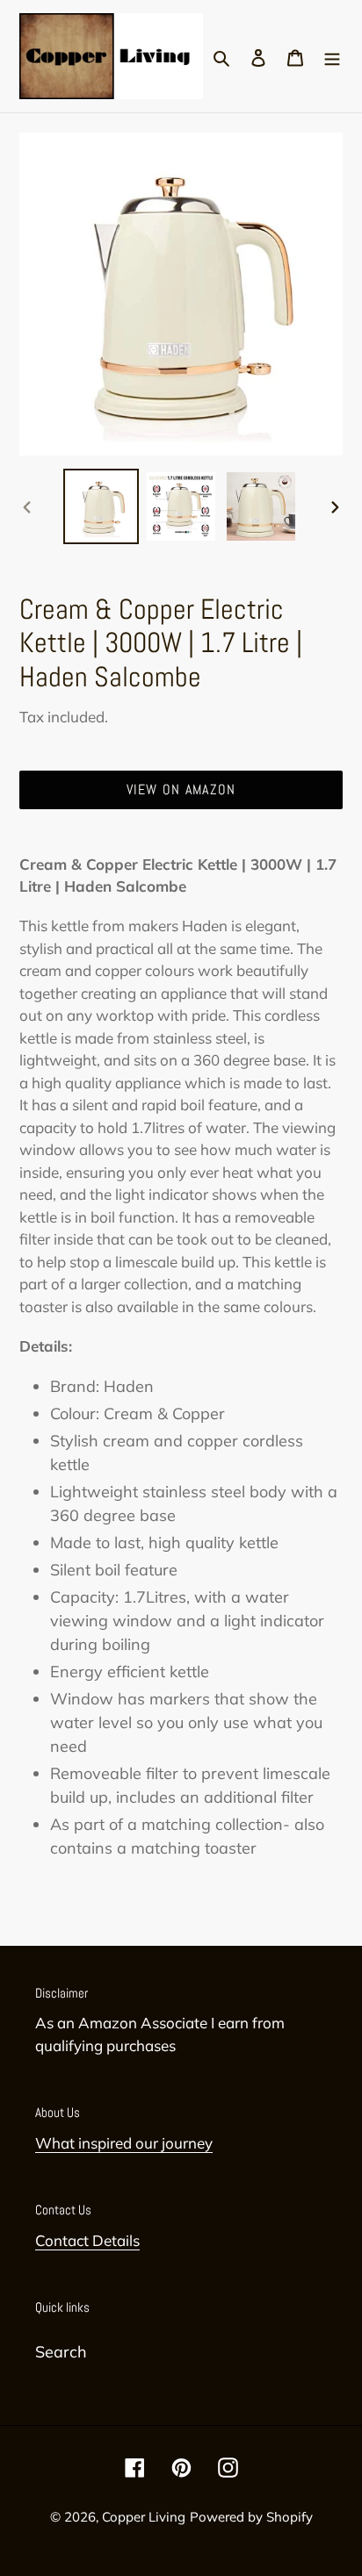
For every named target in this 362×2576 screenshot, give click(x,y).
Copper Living (144, 2517)
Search (61, 2352)
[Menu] (332, 56)
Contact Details (87, 2240)
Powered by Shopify (251, 2517)
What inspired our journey (124, 2143)
